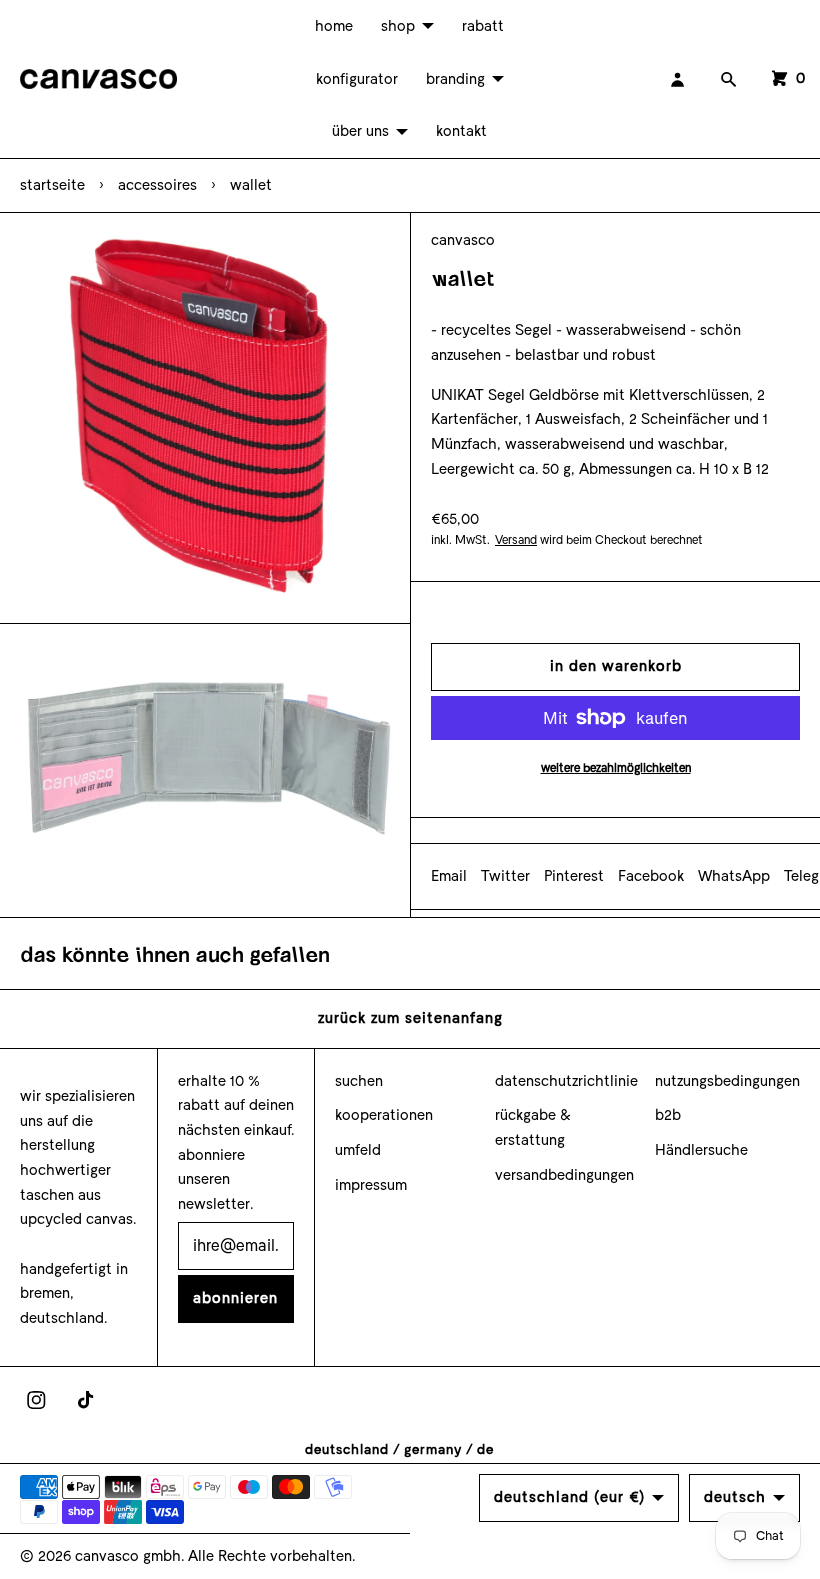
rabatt (483, 26)
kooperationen (384, 1115)
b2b (668, 1115)
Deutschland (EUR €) (569, 1497)
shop (398, 26)
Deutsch (735, 1497)
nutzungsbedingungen (727, 1081)
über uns (360, 131)
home (334, 26)
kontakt (461, 131)
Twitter (505, 876)
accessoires (157, 185)
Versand (516, 540)
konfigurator (357, 79)
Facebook (651, 876)
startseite (52, 185)
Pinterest (574, 876)
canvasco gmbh (128, 1556)
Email (449, 876)
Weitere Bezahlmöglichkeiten (616, 768)
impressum (371, 1185)
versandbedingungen (564, 1175)
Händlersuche (701, 1150)
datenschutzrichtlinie (566, 1081)
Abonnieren (235, 1298)
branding (455, 79)
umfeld (358, 1150)
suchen (359, 1081)
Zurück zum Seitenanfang (410, 1018)
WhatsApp (734, 876)
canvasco (463, 240)
